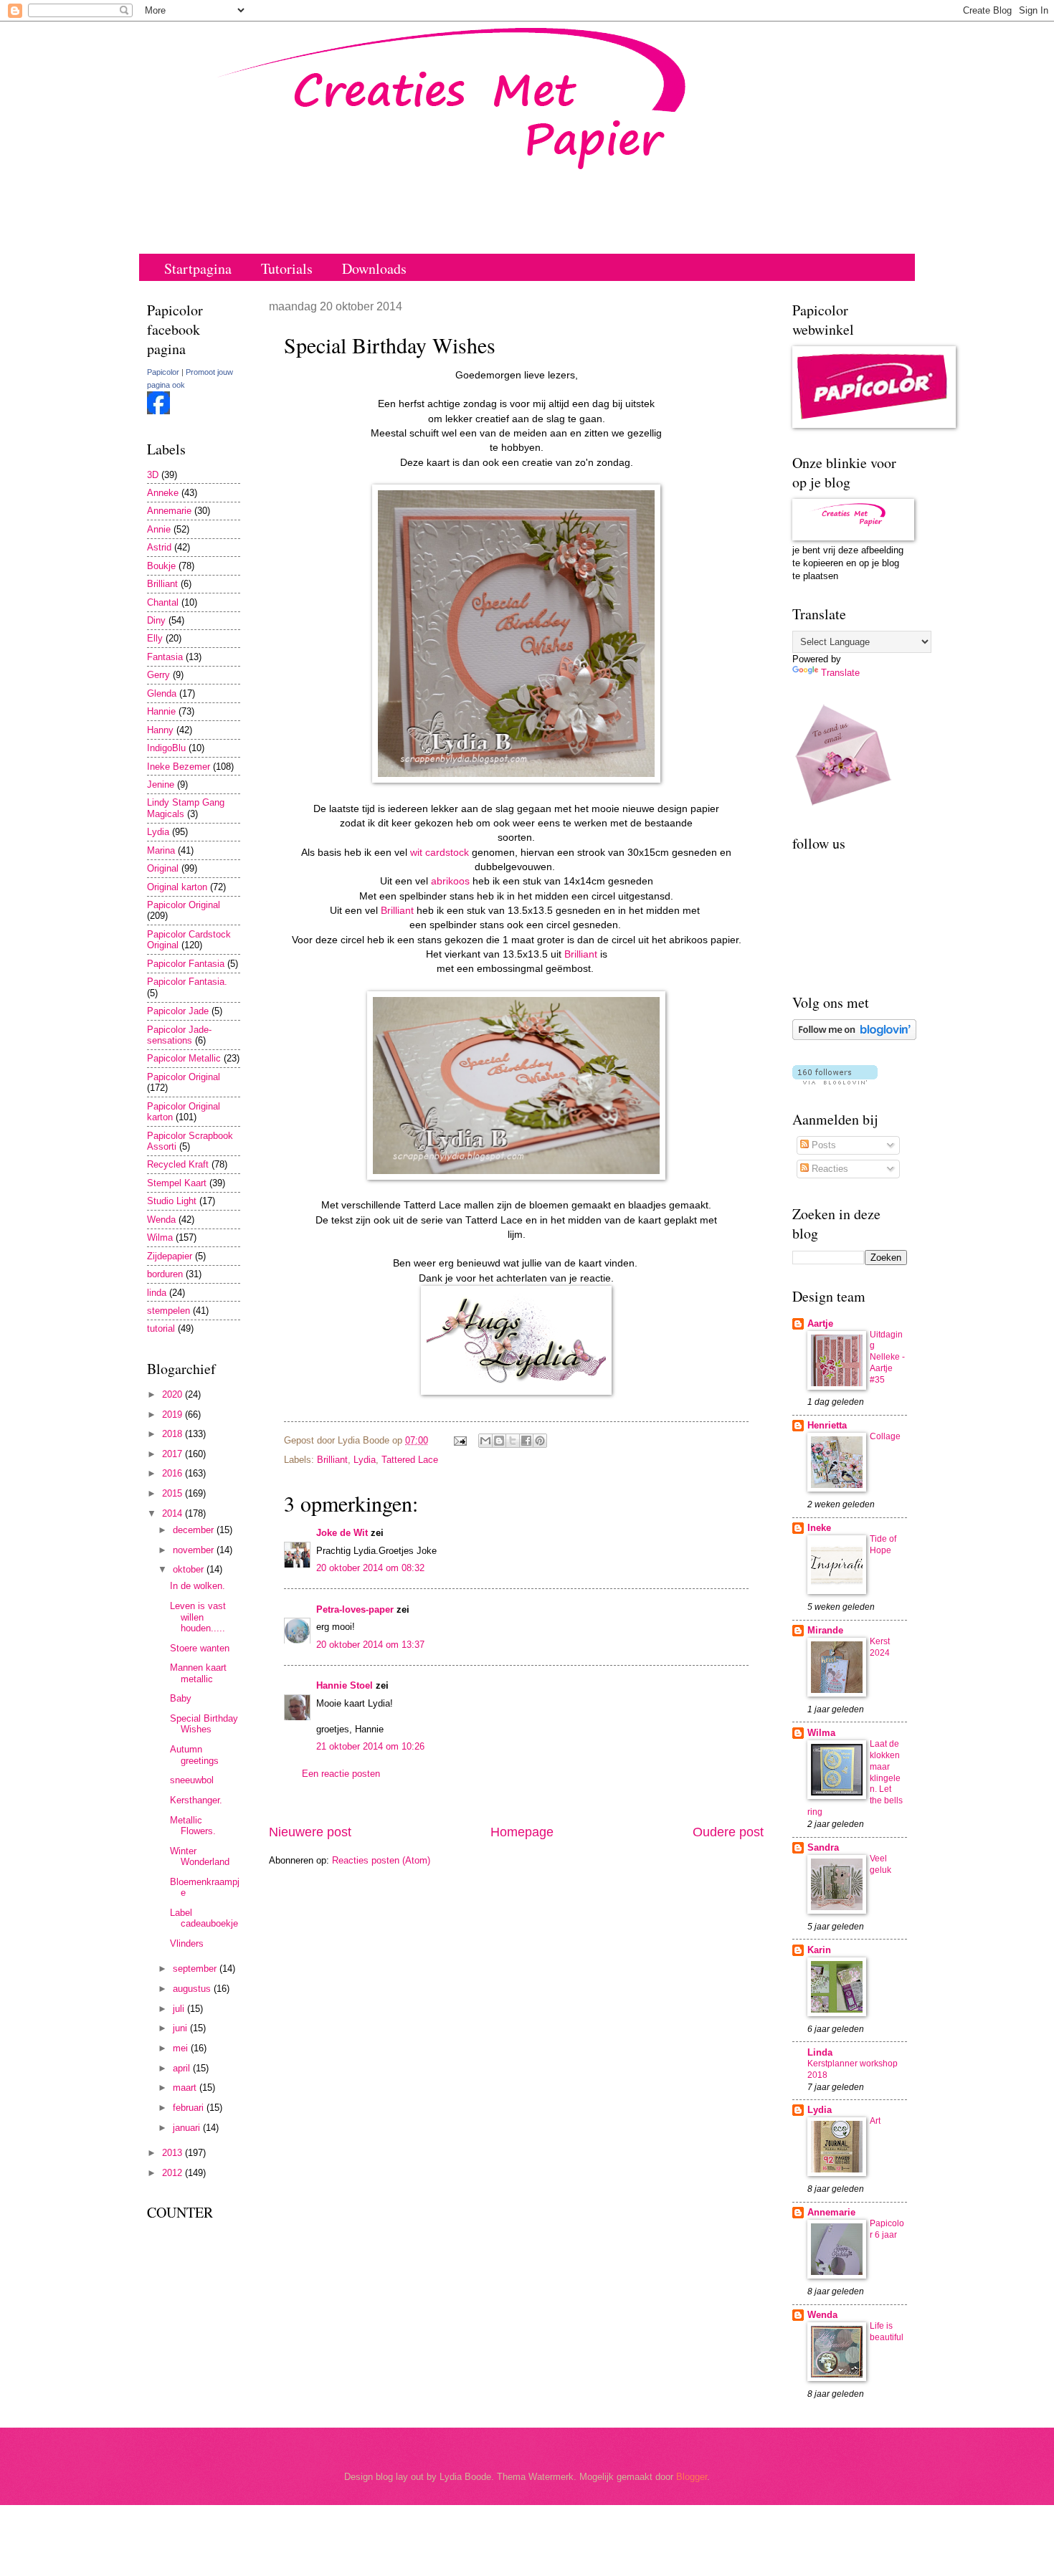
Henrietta (827, 1425)
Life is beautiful (887, 2332)
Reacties (829, 1169)
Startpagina (198, 268)
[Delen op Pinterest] (540, 1441)
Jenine (161, 784)
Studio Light (172, 1201)
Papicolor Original (184, 905)
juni (181, 2028)
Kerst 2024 (880, 1647)
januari (188, 2128)
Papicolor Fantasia (186, 964)
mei (182, 2048)
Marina (161, 850)
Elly (155, 638)
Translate (840, 673)
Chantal (163, 602)
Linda (820, 2052)
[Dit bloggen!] (499, 1441)
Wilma (160, 1237)
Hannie (161, 711)
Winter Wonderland (200, 1856)
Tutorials (287, 268)
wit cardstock (440, 853)
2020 (174, 1394)
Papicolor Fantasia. (187, 982)
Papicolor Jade (178, 1011)
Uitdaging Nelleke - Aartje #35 (887, 1358)
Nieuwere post (310, 1832)
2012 (174, 2173)
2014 (174, 1513)
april (183, 2068)
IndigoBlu (166, 748)
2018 (174, 1434)
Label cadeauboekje (204, 1918)
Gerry (158, 675)
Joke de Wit (342, 1533)
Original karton (177, 887)
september (196, 1969)
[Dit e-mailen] (485, 1441)
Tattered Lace (410, 1460)
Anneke (163, 493)
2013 (174, 2153)
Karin (819, 1950)
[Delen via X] (513, 1441)
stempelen (168, 1311)
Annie (159, 529)
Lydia (365, 1460)
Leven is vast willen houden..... (198, 1617)
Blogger (692, 2477)
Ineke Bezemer (179, 767)
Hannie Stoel (345, 1685)
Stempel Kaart (177, 1183)
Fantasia (165, 657)
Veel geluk (880, 1864)
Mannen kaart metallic (198, 1673)
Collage (885, 1436)
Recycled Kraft (178, 1164)
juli (180, 2009)
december (195, 1530)
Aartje (820, 1323)
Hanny (160, 730)
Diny (156, 620)
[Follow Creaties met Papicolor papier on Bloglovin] (854, 1037)
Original (163, 868)
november (195, 1550)
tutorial (161, 1328)
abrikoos (452, 881)
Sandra (823, 1847)
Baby (181, 1698)
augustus (193, 1989)
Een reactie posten (341, 1774)
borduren (165, 1274)
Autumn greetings (194, 1755)
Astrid (159, 547)
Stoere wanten (200, 1648)
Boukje (161, 566)
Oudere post (728, 1832)
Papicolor (163, 372)
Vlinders (187, 1943)
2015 (174, 1493)
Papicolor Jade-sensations (179, 1035)
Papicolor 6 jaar (887, 2229)
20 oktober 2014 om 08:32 (370, 1568)
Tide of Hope (883, 1545)
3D (153, 475)
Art (875, 2121)
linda (157, 1293)
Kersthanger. (196, 1800)
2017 (174, 1454)
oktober (190, 1569)
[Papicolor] (158, 411)
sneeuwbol (192, 1780)
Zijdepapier (170, 1256)
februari (190, 2108)
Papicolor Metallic (184, 1058)
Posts (822, 1145)
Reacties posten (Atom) (381, 1860)
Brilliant (399, 911)
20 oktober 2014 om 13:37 (370, 1645)
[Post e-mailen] (460, 1440)
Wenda (161, 1220)
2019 (174, 1415)
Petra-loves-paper (355, 1609)
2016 (174, 1473)
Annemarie (169, 511)
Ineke (819, 1528)
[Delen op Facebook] (526, 1441)
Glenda (162, 693)
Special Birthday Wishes (204, 1724)
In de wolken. (198, 1586)
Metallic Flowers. (193, 1826)
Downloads (374, 268)
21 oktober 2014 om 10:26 (370, 1746)
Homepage (522, 1832)
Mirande (825, 1630)
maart (186, 2088)
